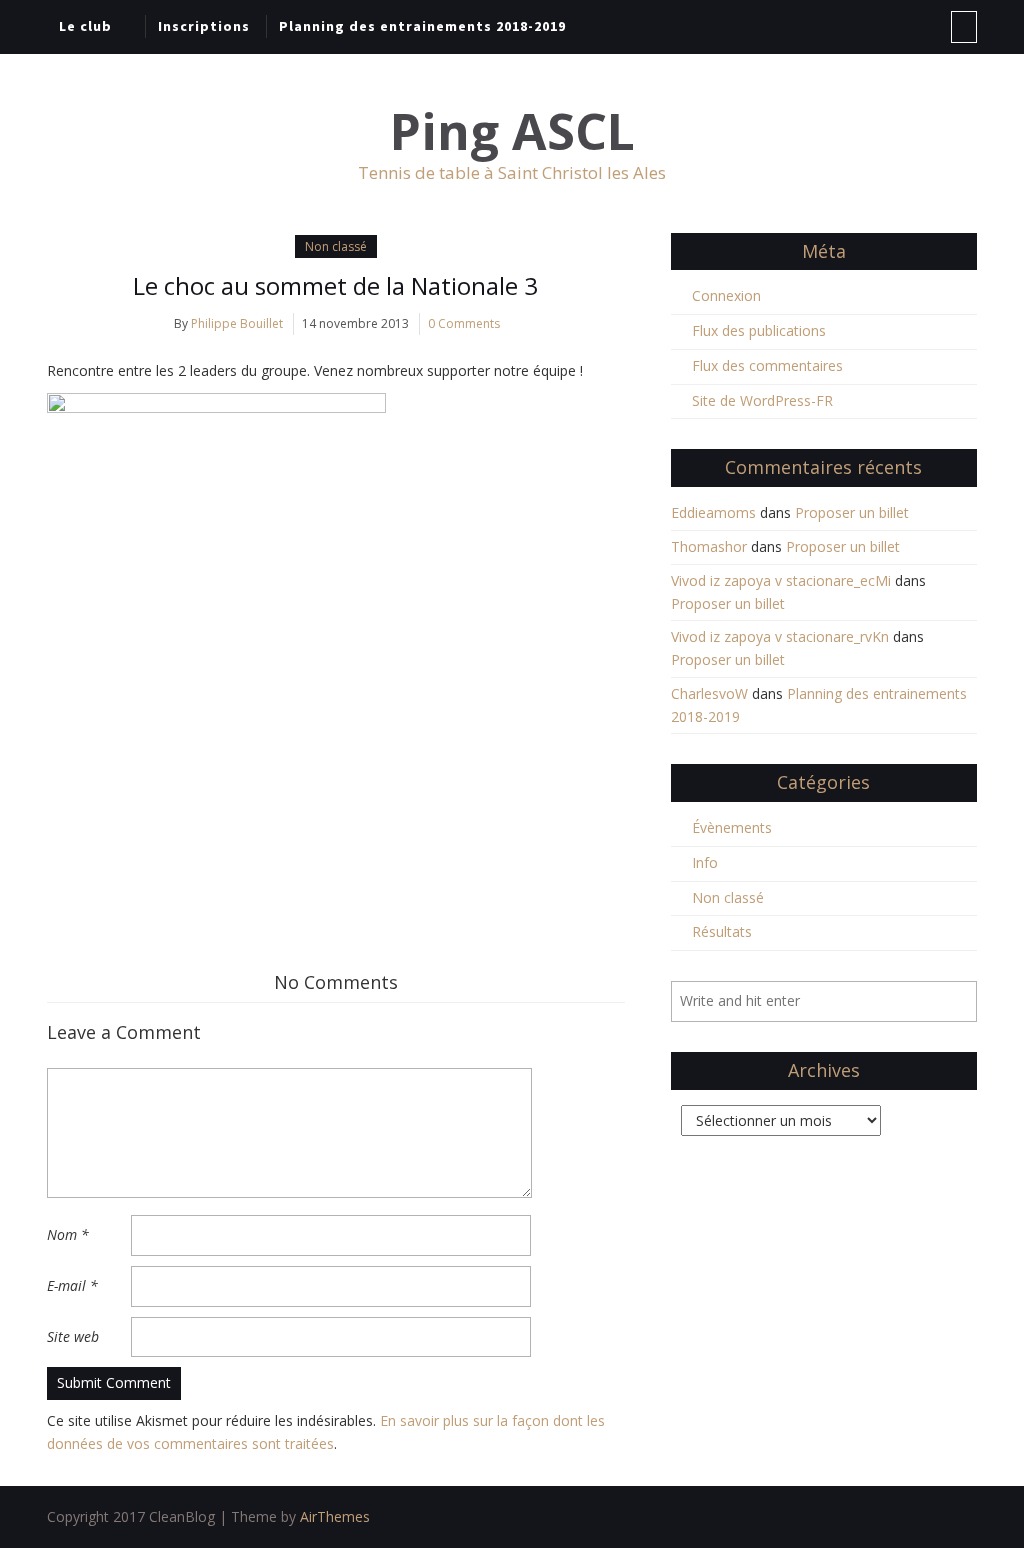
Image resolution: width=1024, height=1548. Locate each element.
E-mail (72, 1285)
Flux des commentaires (767, 365)
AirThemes (335, 1516)
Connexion (726, 295)
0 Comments (464, 323)
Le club (85, 26)
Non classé (336, 246)
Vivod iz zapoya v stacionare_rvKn (780, 636)
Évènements (732, 827)
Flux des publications (759, 330)
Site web (73, 1336)
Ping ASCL (512, 131)
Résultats (722, 931)
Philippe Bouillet (237, 323)
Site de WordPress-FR (762, 400)
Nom (68, 1234)
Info (705, 862)
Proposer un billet (852, 512)
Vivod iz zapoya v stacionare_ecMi (781, 580)
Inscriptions (204, 26)
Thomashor (709, 546)
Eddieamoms (713, 512)
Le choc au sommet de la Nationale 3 (335, 285)
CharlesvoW (709, 693)
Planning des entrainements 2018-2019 (422, 26)
